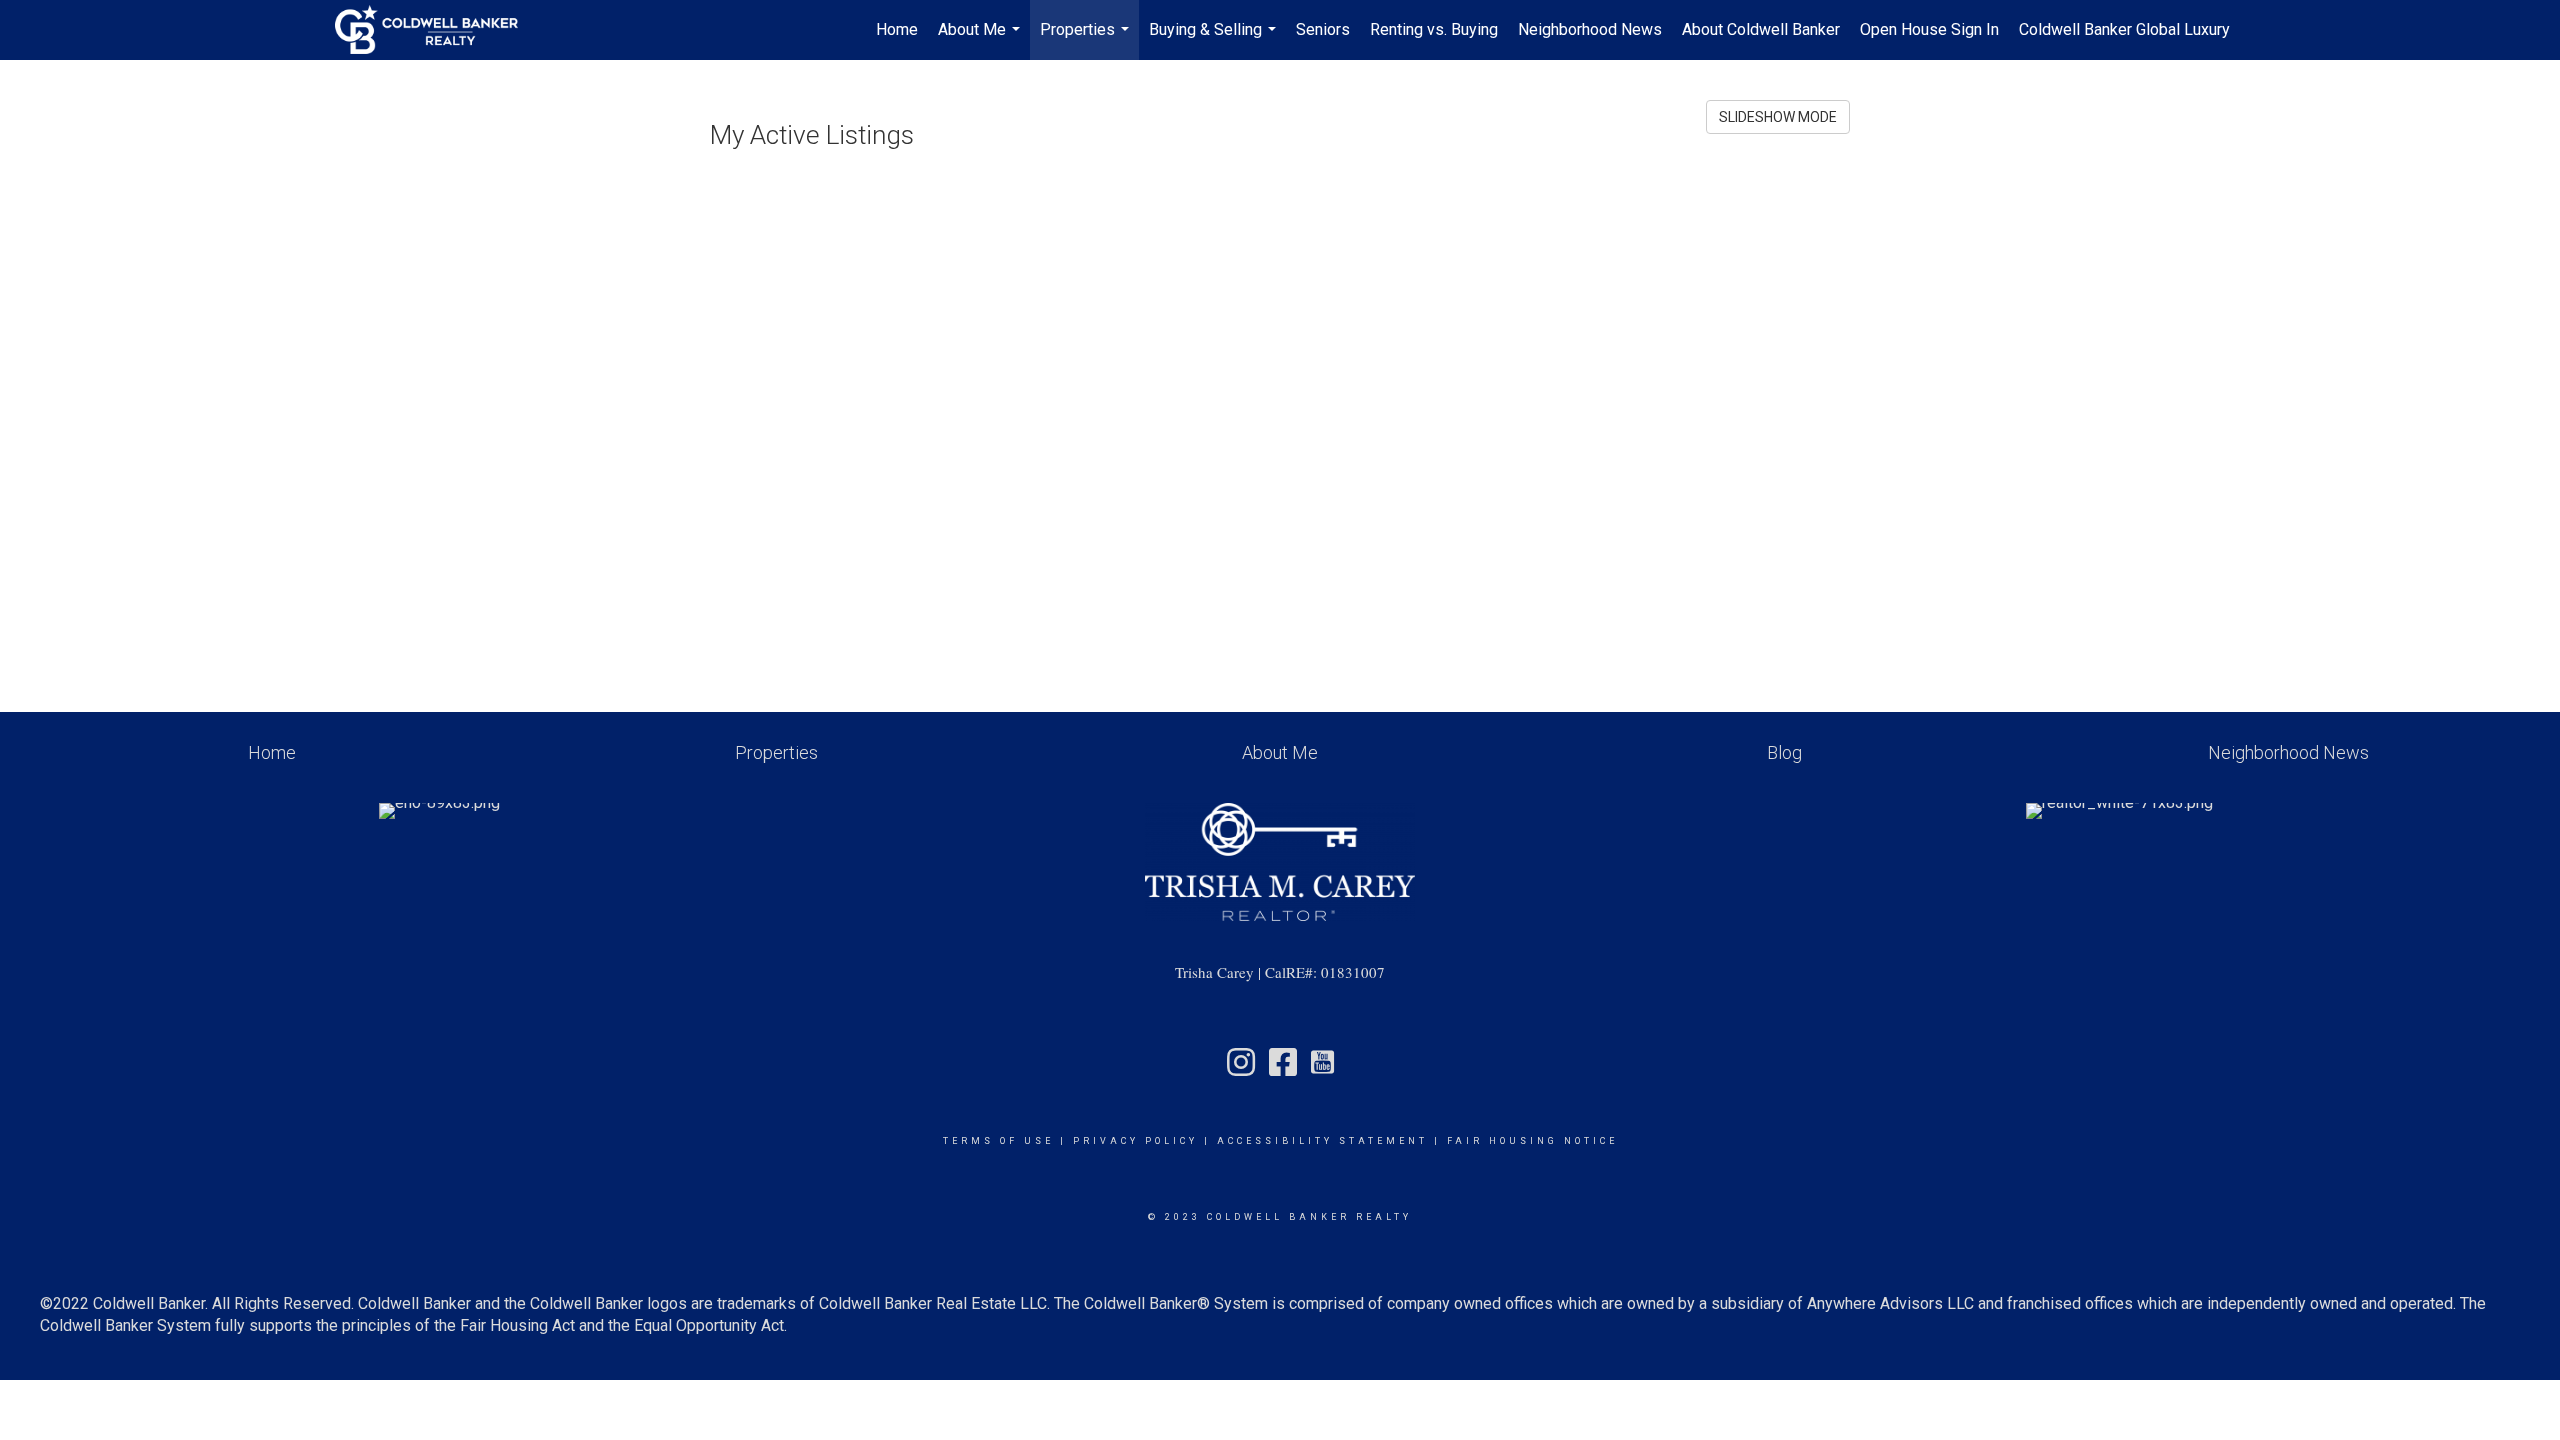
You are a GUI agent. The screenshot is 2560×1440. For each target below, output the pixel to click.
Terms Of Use (998, 1141)
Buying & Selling (1215, 40)
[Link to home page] (436, 30)
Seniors (1323, 29)
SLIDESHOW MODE (1778, 117)
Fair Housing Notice (1532, 1141)
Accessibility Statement (1322, 1141)
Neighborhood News (1590, 29)
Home (897, 29)
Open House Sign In (1929, 29)
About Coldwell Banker (1761, 29)
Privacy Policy (1135, 1141)
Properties (1087, 40)
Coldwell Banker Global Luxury (2124, 29)
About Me (981, 40)
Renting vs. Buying (1434, 29)
